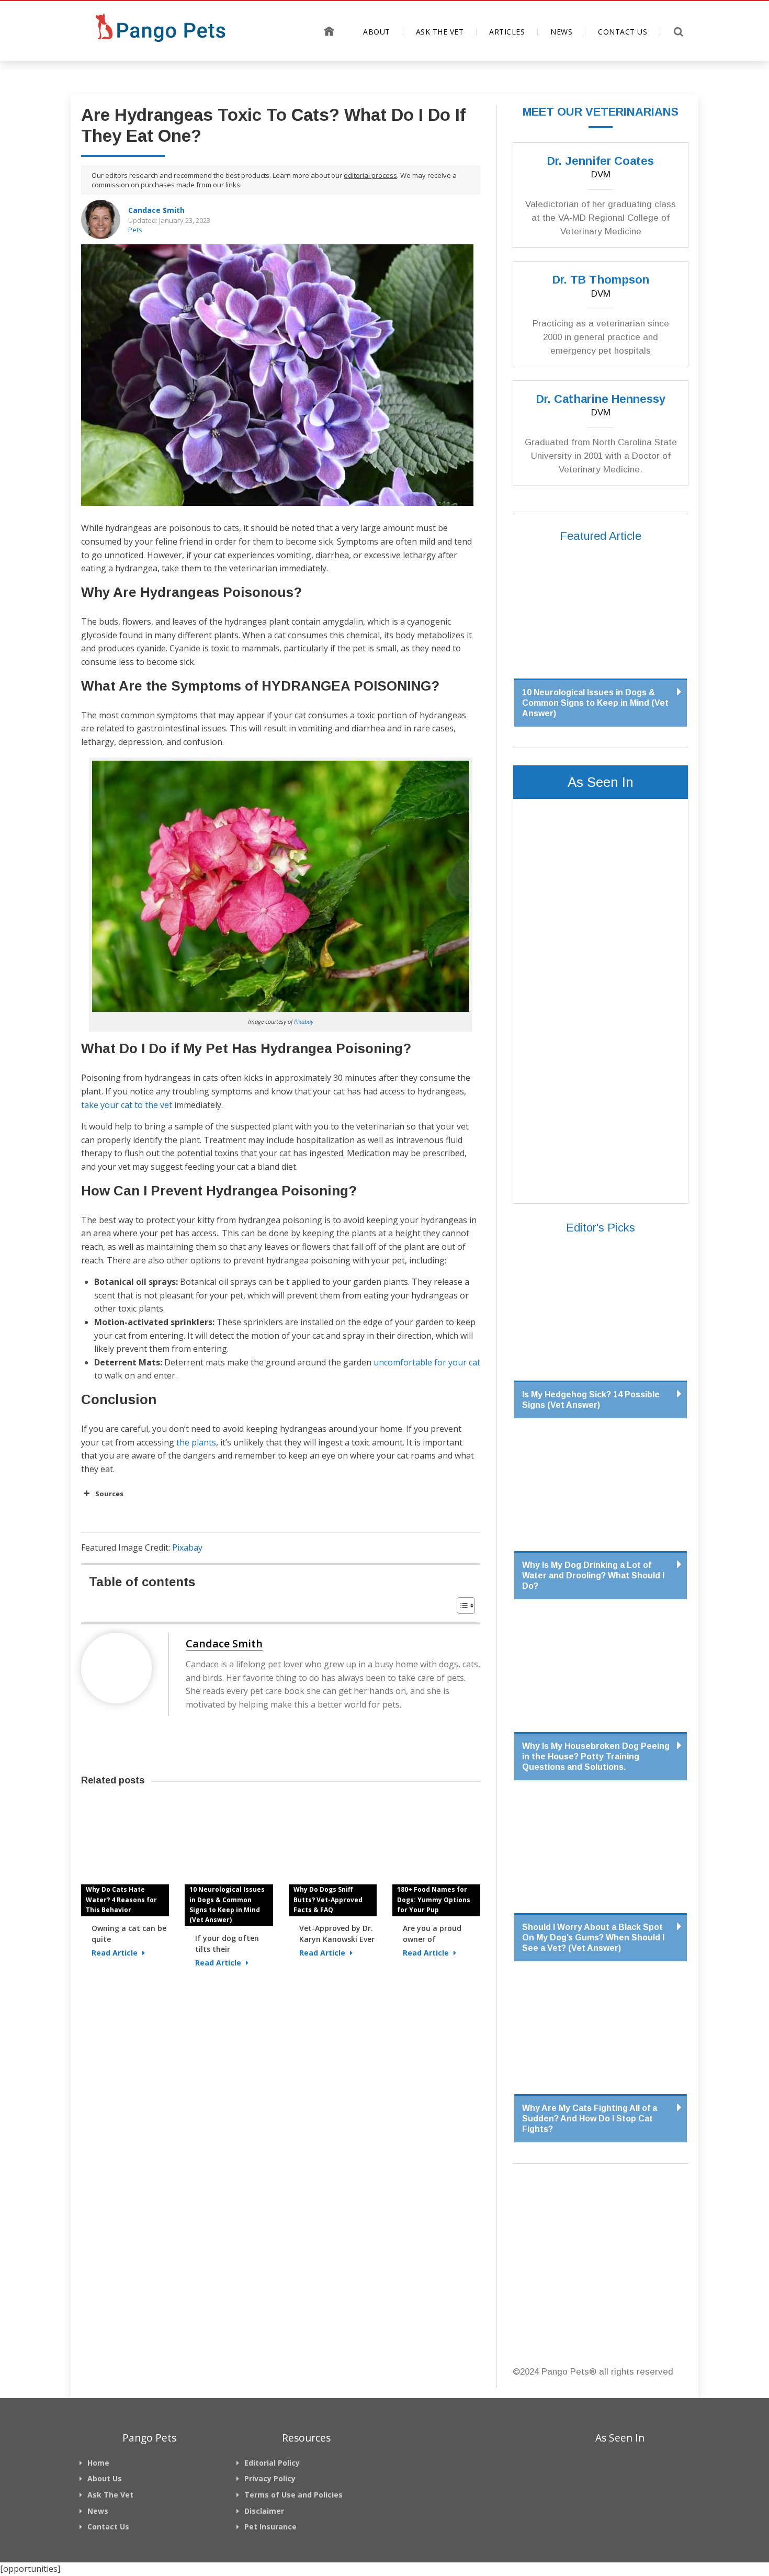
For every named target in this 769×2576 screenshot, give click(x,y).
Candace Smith (156, 210)
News (561, 32)
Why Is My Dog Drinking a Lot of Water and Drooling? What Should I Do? (593, 1575)
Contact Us (108, 2527)
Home (329, 31)
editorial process (370, 175)
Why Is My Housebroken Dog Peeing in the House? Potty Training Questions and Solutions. (596, 1756)
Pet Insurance (270, 2527)
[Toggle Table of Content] (461, 1606)
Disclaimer (264, 2511)
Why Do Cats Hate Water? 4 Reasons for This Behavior (121, 1899)
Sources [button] (109, 1494)
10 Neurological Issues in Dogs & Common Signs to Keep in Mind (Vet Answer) (227, 1905)
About (377, 32)
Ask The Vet (440, 32)
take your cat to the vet (127, 1105)
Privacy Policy (270, 2478)
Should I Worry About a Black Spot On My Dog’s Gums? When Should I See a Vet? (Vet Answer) (593, 1937)
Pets (135, 230)
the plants (195, 1442)
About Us (105, 2478)
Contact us (623, 32)
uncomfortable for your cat (427, 1362)
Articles (507, 32)
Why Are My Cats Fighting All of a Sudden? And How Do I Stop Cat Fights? (590, 2119)
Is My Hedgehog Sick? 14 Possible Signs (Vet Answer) (591, 1400)
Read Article (116, 1953)
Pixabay (304, 1021)
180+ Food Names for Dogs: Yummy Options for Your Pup (434, 1899)
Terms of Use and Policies (293, 2495)
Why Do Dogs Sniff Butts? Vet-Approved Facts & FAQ (328, 1899)
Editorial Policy (272, 2463)
